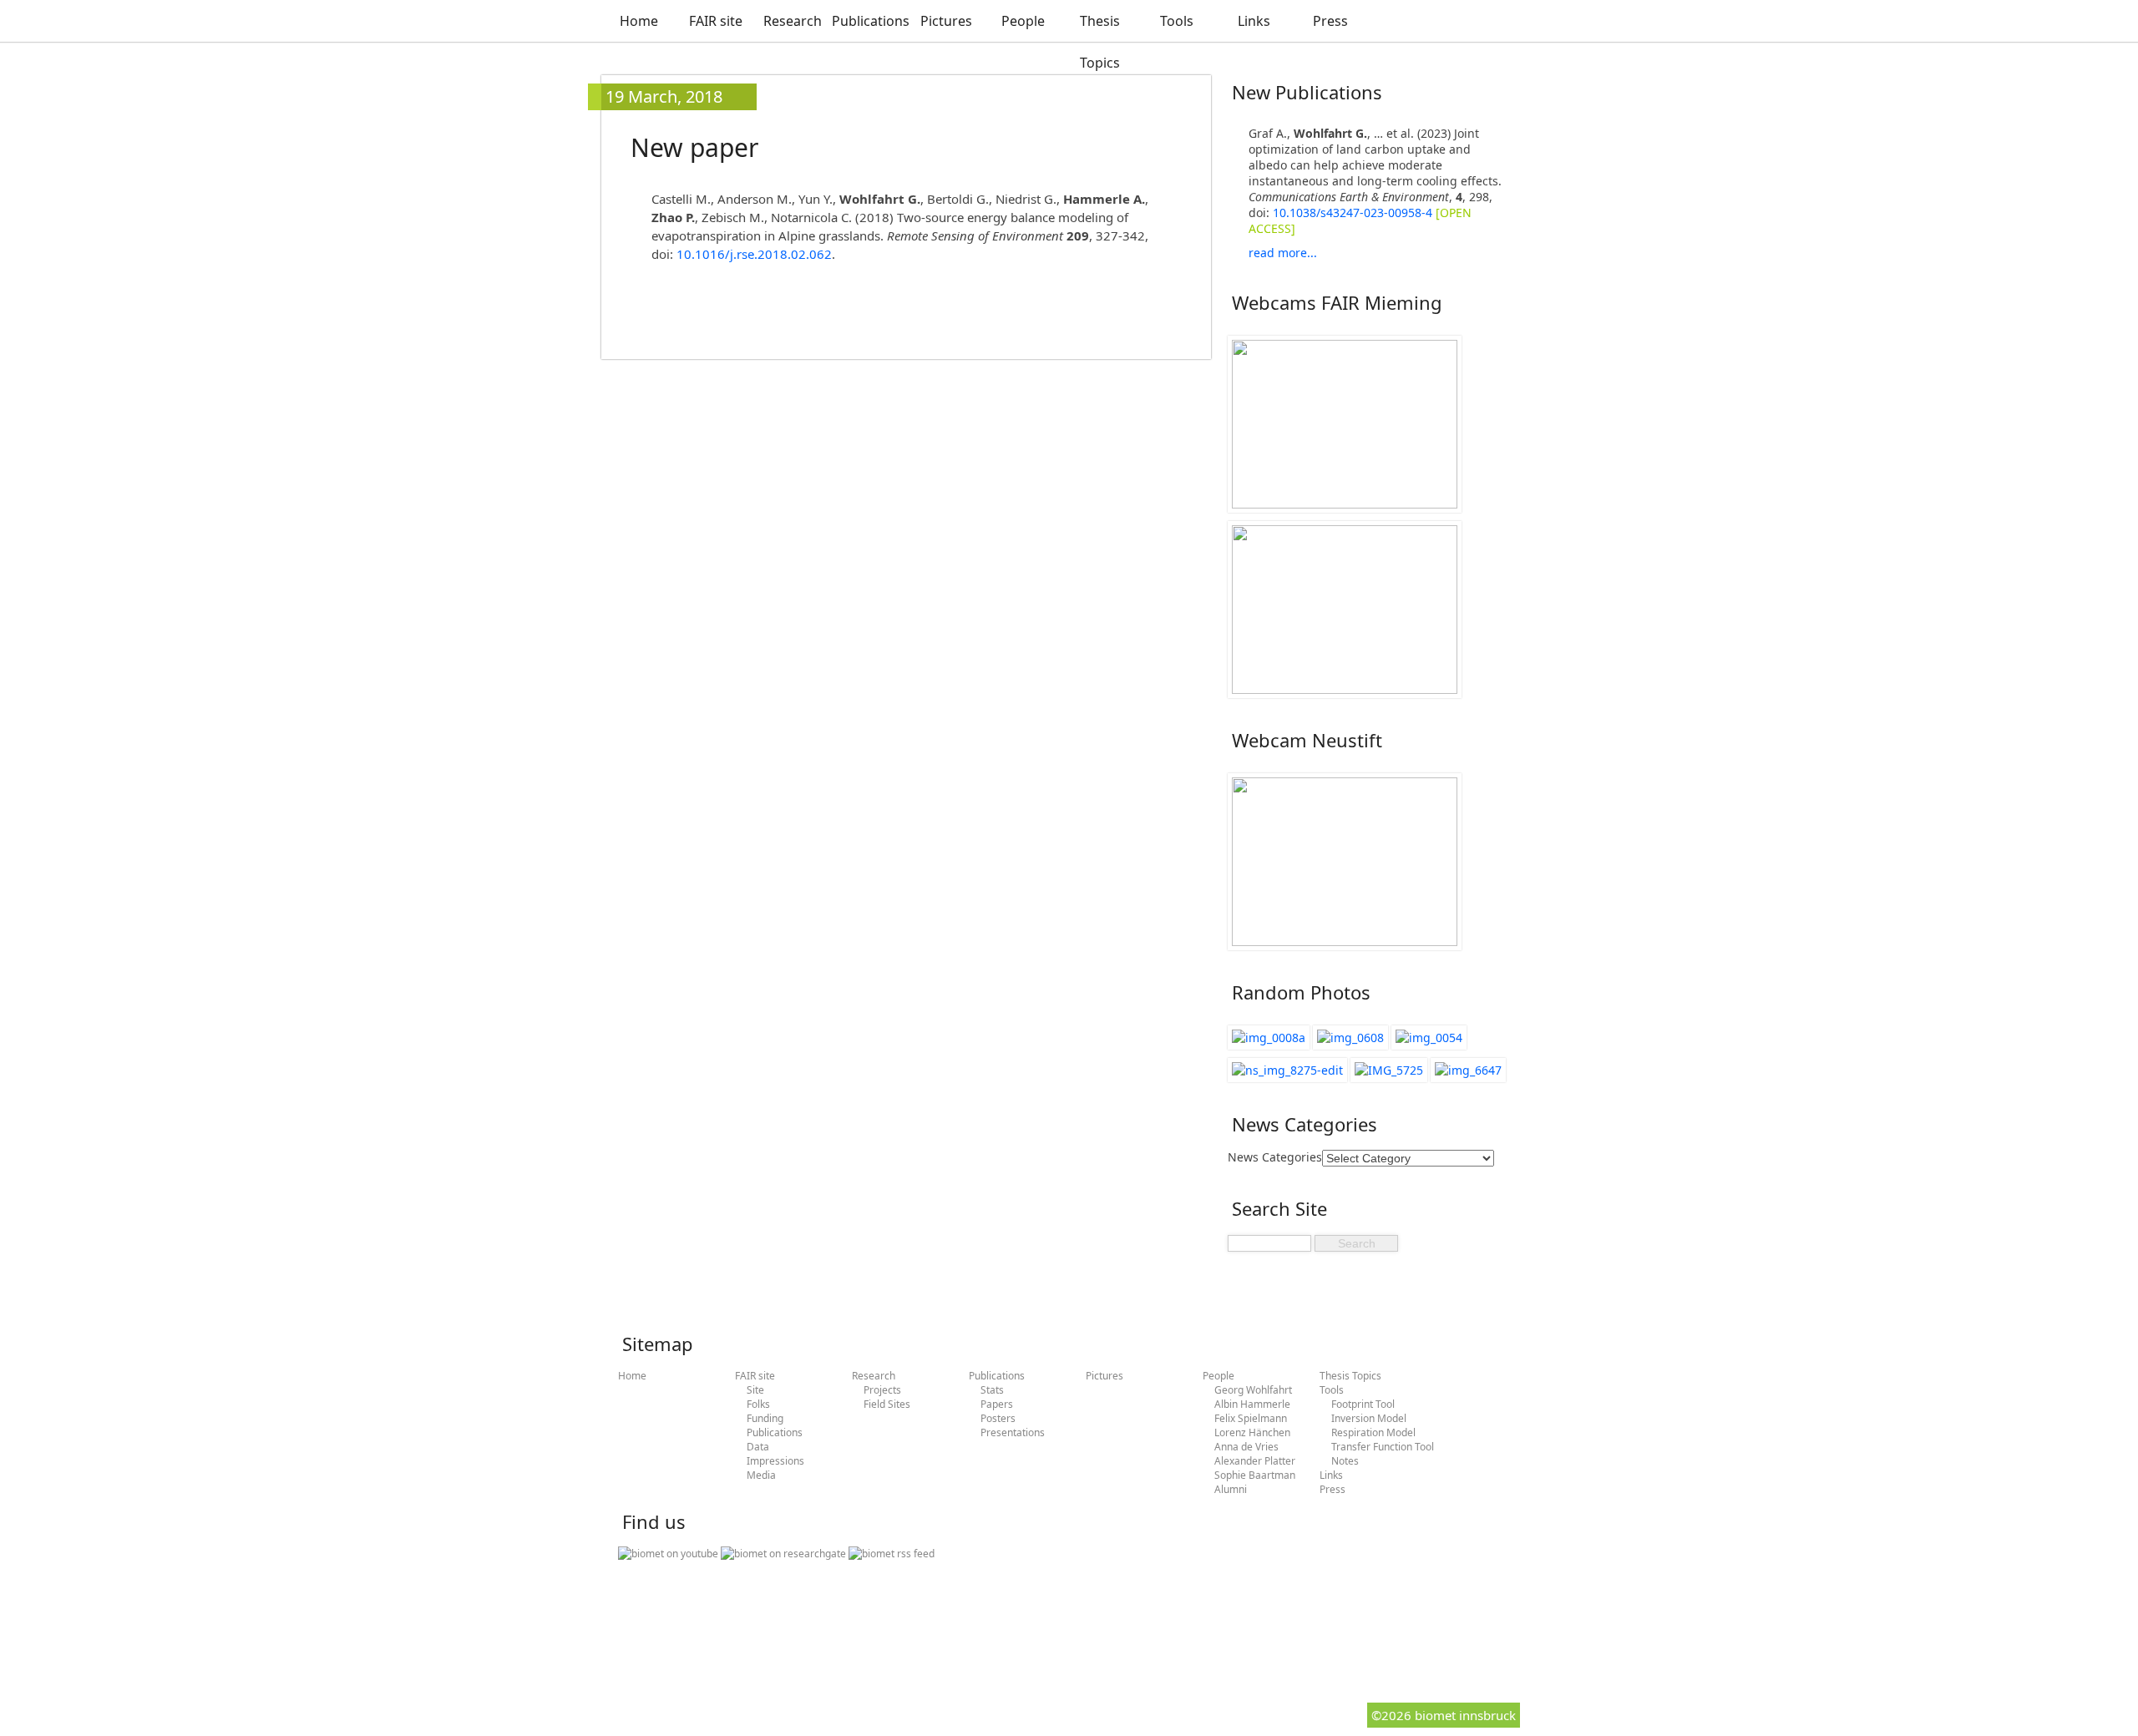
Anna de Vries (1246, 1447)
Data (758, 1447)
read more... (1283, 253)
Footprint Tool (1363, 1404)
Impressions (775, 1461)
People (1023, 21)
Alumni (1231, 1489)
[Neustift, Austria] (1287, 1070)
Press (1330, 21)
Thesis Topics (1100, 42)
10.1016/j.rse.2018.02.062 (754, 254)
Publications (869, 21)
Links (1254, 21)
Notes (1345, 1461)
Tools (1177, 21)
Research (793, 21)
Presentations (1013, 1432)
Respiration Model (1373, 1432)
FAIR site (716, 21)
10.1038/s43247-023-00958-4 (1353, 213)
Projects (882, 1390)
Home (639, 21)
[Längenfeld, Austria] (1269, 1038)
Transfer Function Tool (1383, 1447)
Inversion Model (1369, 1418)
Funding (765, 1418)
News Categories (1275, 1157)
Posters (998, 1418)
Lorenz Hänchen (1252, 1432)
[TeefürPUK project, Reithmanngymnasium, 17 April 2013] (1468, 1070)
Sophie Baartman (1255, 1475)
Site (755, 1390)
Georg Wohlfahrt (1253, 1390)
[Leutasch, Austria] (1429, 1038)
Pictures (946, 21)
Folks (758, 1404)
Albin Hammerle (1252, 1404)
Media (761, 1475)
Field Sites (887, 1404)
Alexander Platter (1255, 1461)
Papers (997, 1404)
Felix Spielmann (1251, 1418)
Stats (992, 1390)
